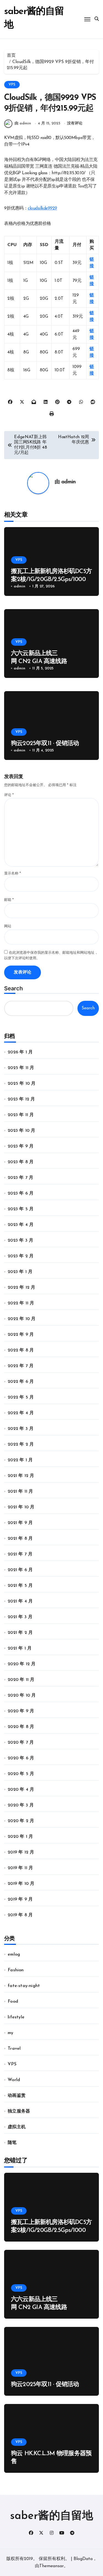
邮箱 (9, 900)
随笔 (12, 2143)
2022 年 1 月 (20, 1460)
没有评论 (75, 123)
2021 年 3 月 (20, 1617)
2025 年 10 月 (22, 1084)
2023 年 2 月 (21, 1256)
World (14, 2080)
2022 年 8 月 (21, 1350)
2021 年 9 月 (20, 1523)
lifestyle (16, 2017)
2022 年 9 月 (21, 1335)
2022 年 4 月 (21, 1413)
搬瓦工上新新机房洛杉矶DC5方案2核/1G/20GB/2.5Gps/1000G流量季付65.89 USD (51, 579)
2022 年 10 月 (22, 1319)
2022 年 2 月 (21, 1444)
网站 (8, 926)
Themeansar (51, 2566)
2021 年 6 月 (20, 1570)
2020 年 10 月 (22, 1695)
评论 (9, 795)
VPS (12, 85)
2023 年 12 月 (21, 1099)
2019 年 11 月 (20, 1868)
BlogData (83, 2559)
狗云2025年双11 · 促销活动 (45, 744)
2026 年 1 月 (20, 1052)
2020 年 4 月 (21, 1790)
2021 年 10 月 (21, 1507)
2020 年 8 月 (21, 1727)
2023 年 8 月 (21, 1162)
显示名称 (12, 873)
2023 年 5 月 (21, 1209)
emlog (14, 1955)
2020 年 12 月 (22, 1664)
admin (69, 482)
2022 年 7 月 (21, 1366)
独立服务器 (19, 2111)
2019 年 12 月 (21, 1852)
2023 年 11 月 (21, 1115)
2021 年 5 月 (20, 1586)
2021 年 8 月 (20, 1539)
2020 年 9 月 (21, 1711)
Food (13, 2002)
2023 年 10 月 (21, 1131)
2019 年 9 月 (20, 1899)
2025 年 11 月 (21, 1068)
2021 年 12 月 (21, 1476)
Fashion (16, 1970)
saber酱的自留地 (52, 2516)
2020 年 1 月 (20, 1837)
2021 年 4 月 (20, 1601)
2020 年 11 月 (21, 1680)
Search (13, 988)
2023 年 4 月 (21, 1225)
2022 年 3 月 (21, 1429)
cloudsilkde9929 (42, 208)
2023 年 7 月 (20, 1178)
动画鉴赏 (17, 2096)
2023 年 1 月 (20, 1272)
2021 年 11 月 (20, 1492)
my (10, 2033)
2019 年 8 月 (20, 1915)
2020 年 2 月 (21, 1821)
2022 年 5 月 (21, 1397)
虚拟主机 (17, 2127)
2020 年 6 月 (21, 1758)
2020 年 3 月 (21, 1805)
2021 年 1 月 (20, 1648)
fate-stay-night (24, 1986)
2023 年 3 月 (20, 1241)
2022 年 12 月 (21, 1288)
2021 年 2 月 (20, 1633)
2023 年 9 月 (21, 1146)
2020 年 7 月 (21, 1743)
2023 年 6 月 (21, 1193)
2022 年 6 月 (21, 1382)
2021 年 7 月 (20, 1554)
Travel (14, 2049)
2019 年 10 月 (21, 1884)
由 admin (23, 123)
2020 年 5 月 (21, 1774)
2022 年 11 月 (21, 1303)
